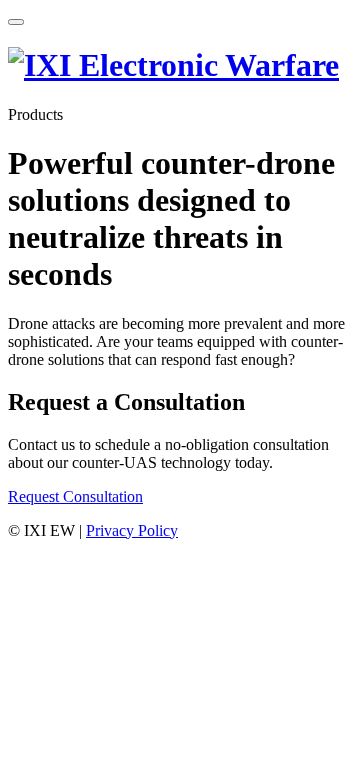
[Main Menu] (16, 22)
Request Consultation (75, 496)
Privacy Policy (132, 530)
